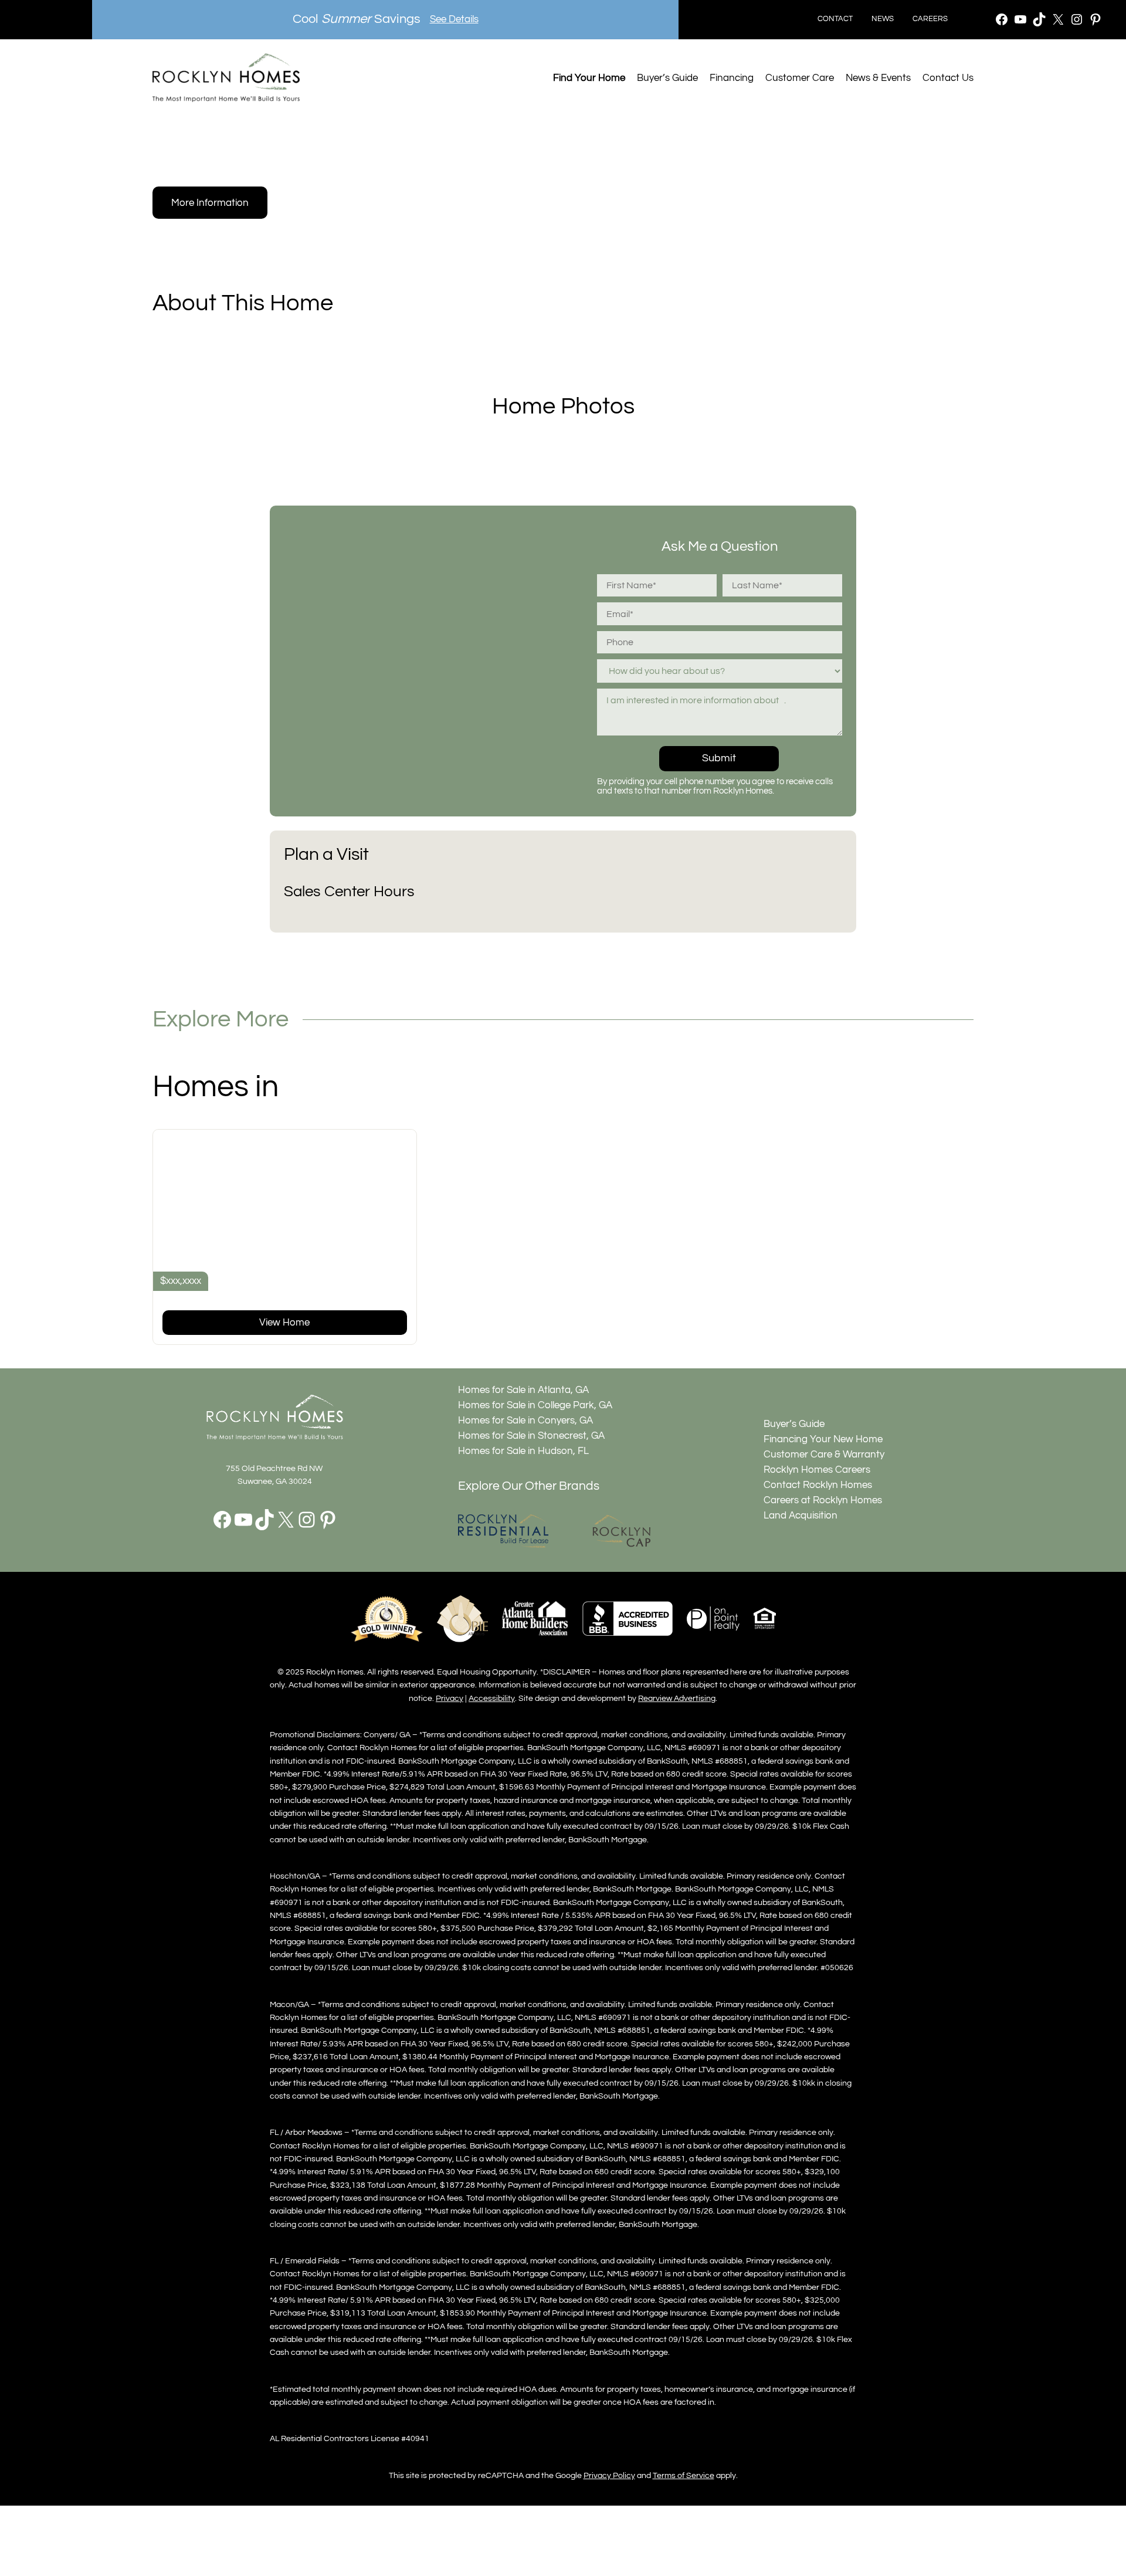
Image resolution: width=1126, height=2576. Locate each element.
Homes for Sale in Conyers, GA (525, 1421)
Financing (732, 78)
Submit (719, 758)
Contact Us (948, 78)
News (883, 19)
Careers (930, 19)
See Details (454, 19)
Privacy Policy (609, 2475)
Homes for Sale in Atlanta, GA (523, 1390)
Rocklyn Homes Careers (817, 1470)
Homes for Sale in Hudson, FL (523, 1451)
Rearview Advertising (677, 1698)
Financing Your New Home (823, 1439)
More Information (210, 203)
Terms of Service (684, 2475)
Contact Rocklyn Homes (818, 1485)
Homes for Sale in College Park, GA (535, 1405)
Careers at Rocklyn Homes (823, 1500)
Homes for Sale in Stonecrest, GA (531, 1436)
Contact (835, 19)
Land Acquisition (801, 1516)
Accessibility (492, 1698)
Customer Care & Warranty (824, 1455)
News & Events (878, 78)
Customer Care (800, 78)
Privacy (450, 1698)
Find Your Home (589, 78)
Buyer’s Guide (667, 78)
